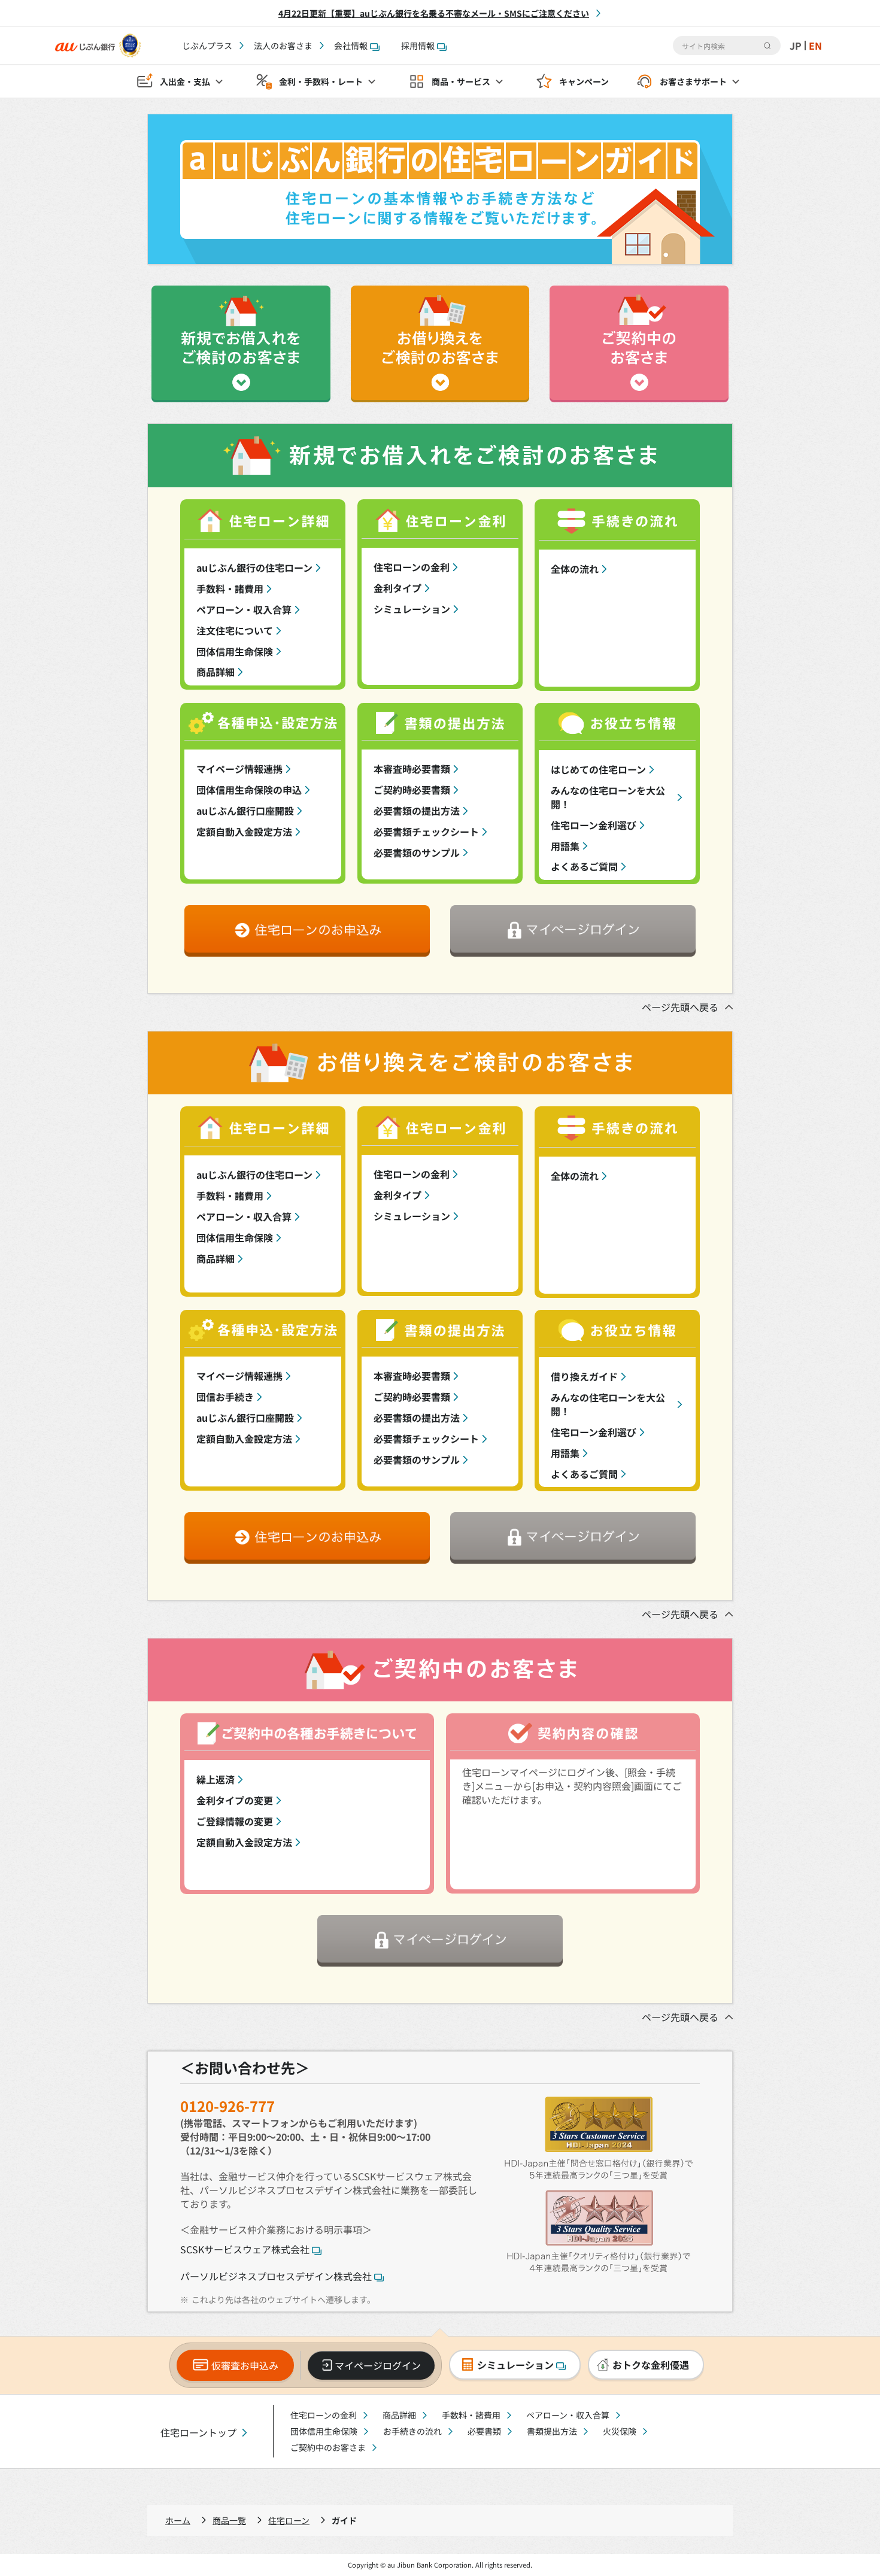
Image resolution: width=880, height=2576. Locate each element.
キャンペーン (584, 81)
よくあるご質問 (584, 866)
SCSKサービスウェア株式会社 (245, 2249)
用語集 (565, 846)
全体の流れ (575, 569)
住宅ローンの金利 (412, 567)
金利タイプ (397, 588)
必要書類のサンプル (417, 852)
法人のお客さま (283, 45)
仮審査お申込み (245, 2365)
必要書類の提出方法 (417, 811)
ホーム (178, 2520)
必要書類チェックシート (426, 832)
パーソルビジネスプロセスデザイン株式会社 (276, 2276)
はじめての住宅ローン (598, 769)
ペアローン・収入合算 (244, 609)
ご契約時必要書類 (412, 790)
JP (796, 45)
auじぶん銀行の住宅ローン (254, 568)
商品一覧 (229, 2520)
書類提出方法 (552, 2431)
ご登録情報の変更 (235, 1821)
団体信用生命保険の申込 (249, 790)
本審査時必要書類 (412, 769)
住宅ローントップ (198, 2433)
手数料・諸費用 (230, 588)
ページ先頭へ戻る (680, 1007)
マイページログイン (378, 2365)
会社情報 (351, 45)
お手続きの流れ (412, 2431)
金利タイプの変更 (235, 1800)
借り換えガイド (584, 1376)
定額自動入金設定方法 (244, 832)
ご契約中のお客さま (328, 2447)
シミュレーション (412, 609)
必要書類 (484, 2431)
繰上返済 (216, 1779)
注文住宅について (235, 630)
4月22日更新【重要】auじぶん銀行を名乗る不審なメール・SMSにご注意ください (434, 13)
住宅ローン (289, 2520)
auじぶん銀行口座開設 (245, 811)
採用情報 (418, 45)
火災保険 (620, 2431)
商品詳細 (216, 672)
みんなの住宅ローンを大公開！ (608, 797)
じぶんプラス (207, 45)
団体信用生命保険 (235, 651)
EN (815, 45)
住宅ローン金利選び (594, 825)
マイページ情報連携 (239, 769)
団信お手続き (225, 1397)
